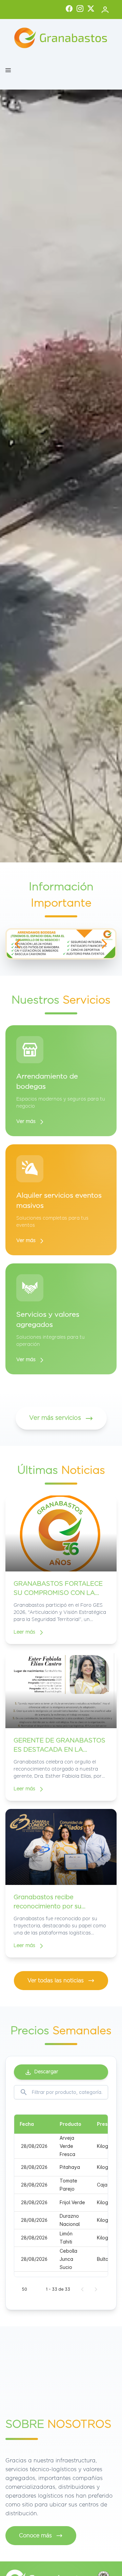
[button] (8, 70)
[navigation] (18, 944)
